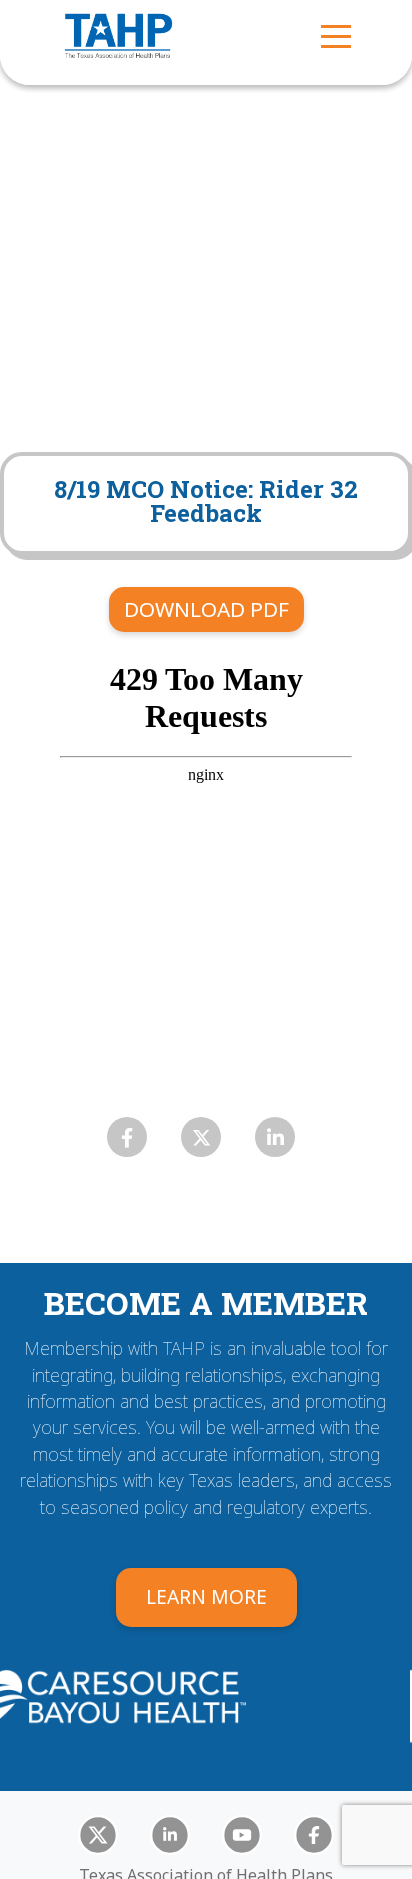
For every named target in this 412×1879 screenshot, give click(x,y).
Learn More (206, 1596)
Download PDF (206, 609)
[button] (336, 35)
